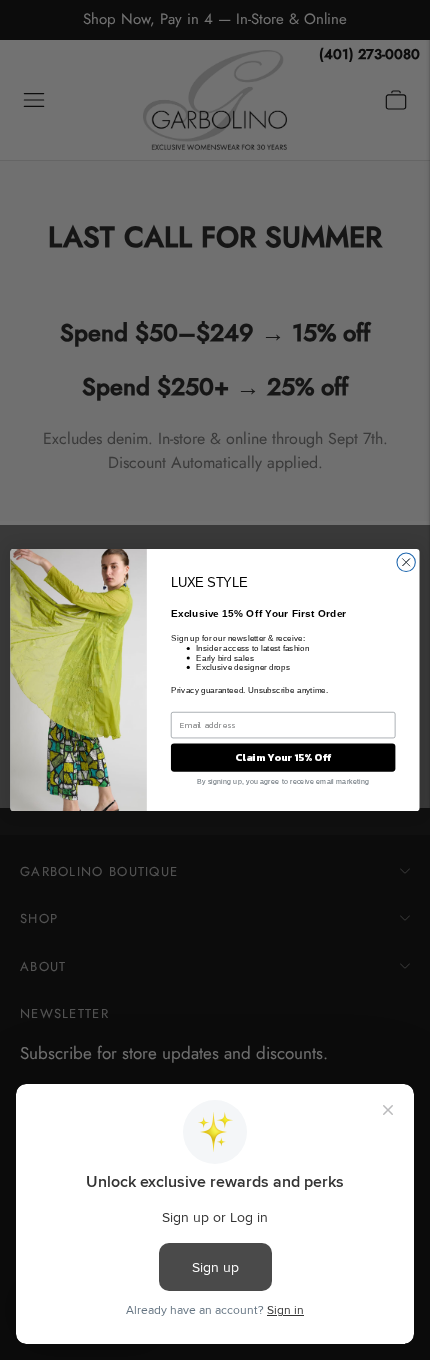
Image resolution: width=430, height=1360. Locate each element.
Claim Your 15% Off (282, 757)
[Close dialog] (406, 562)
